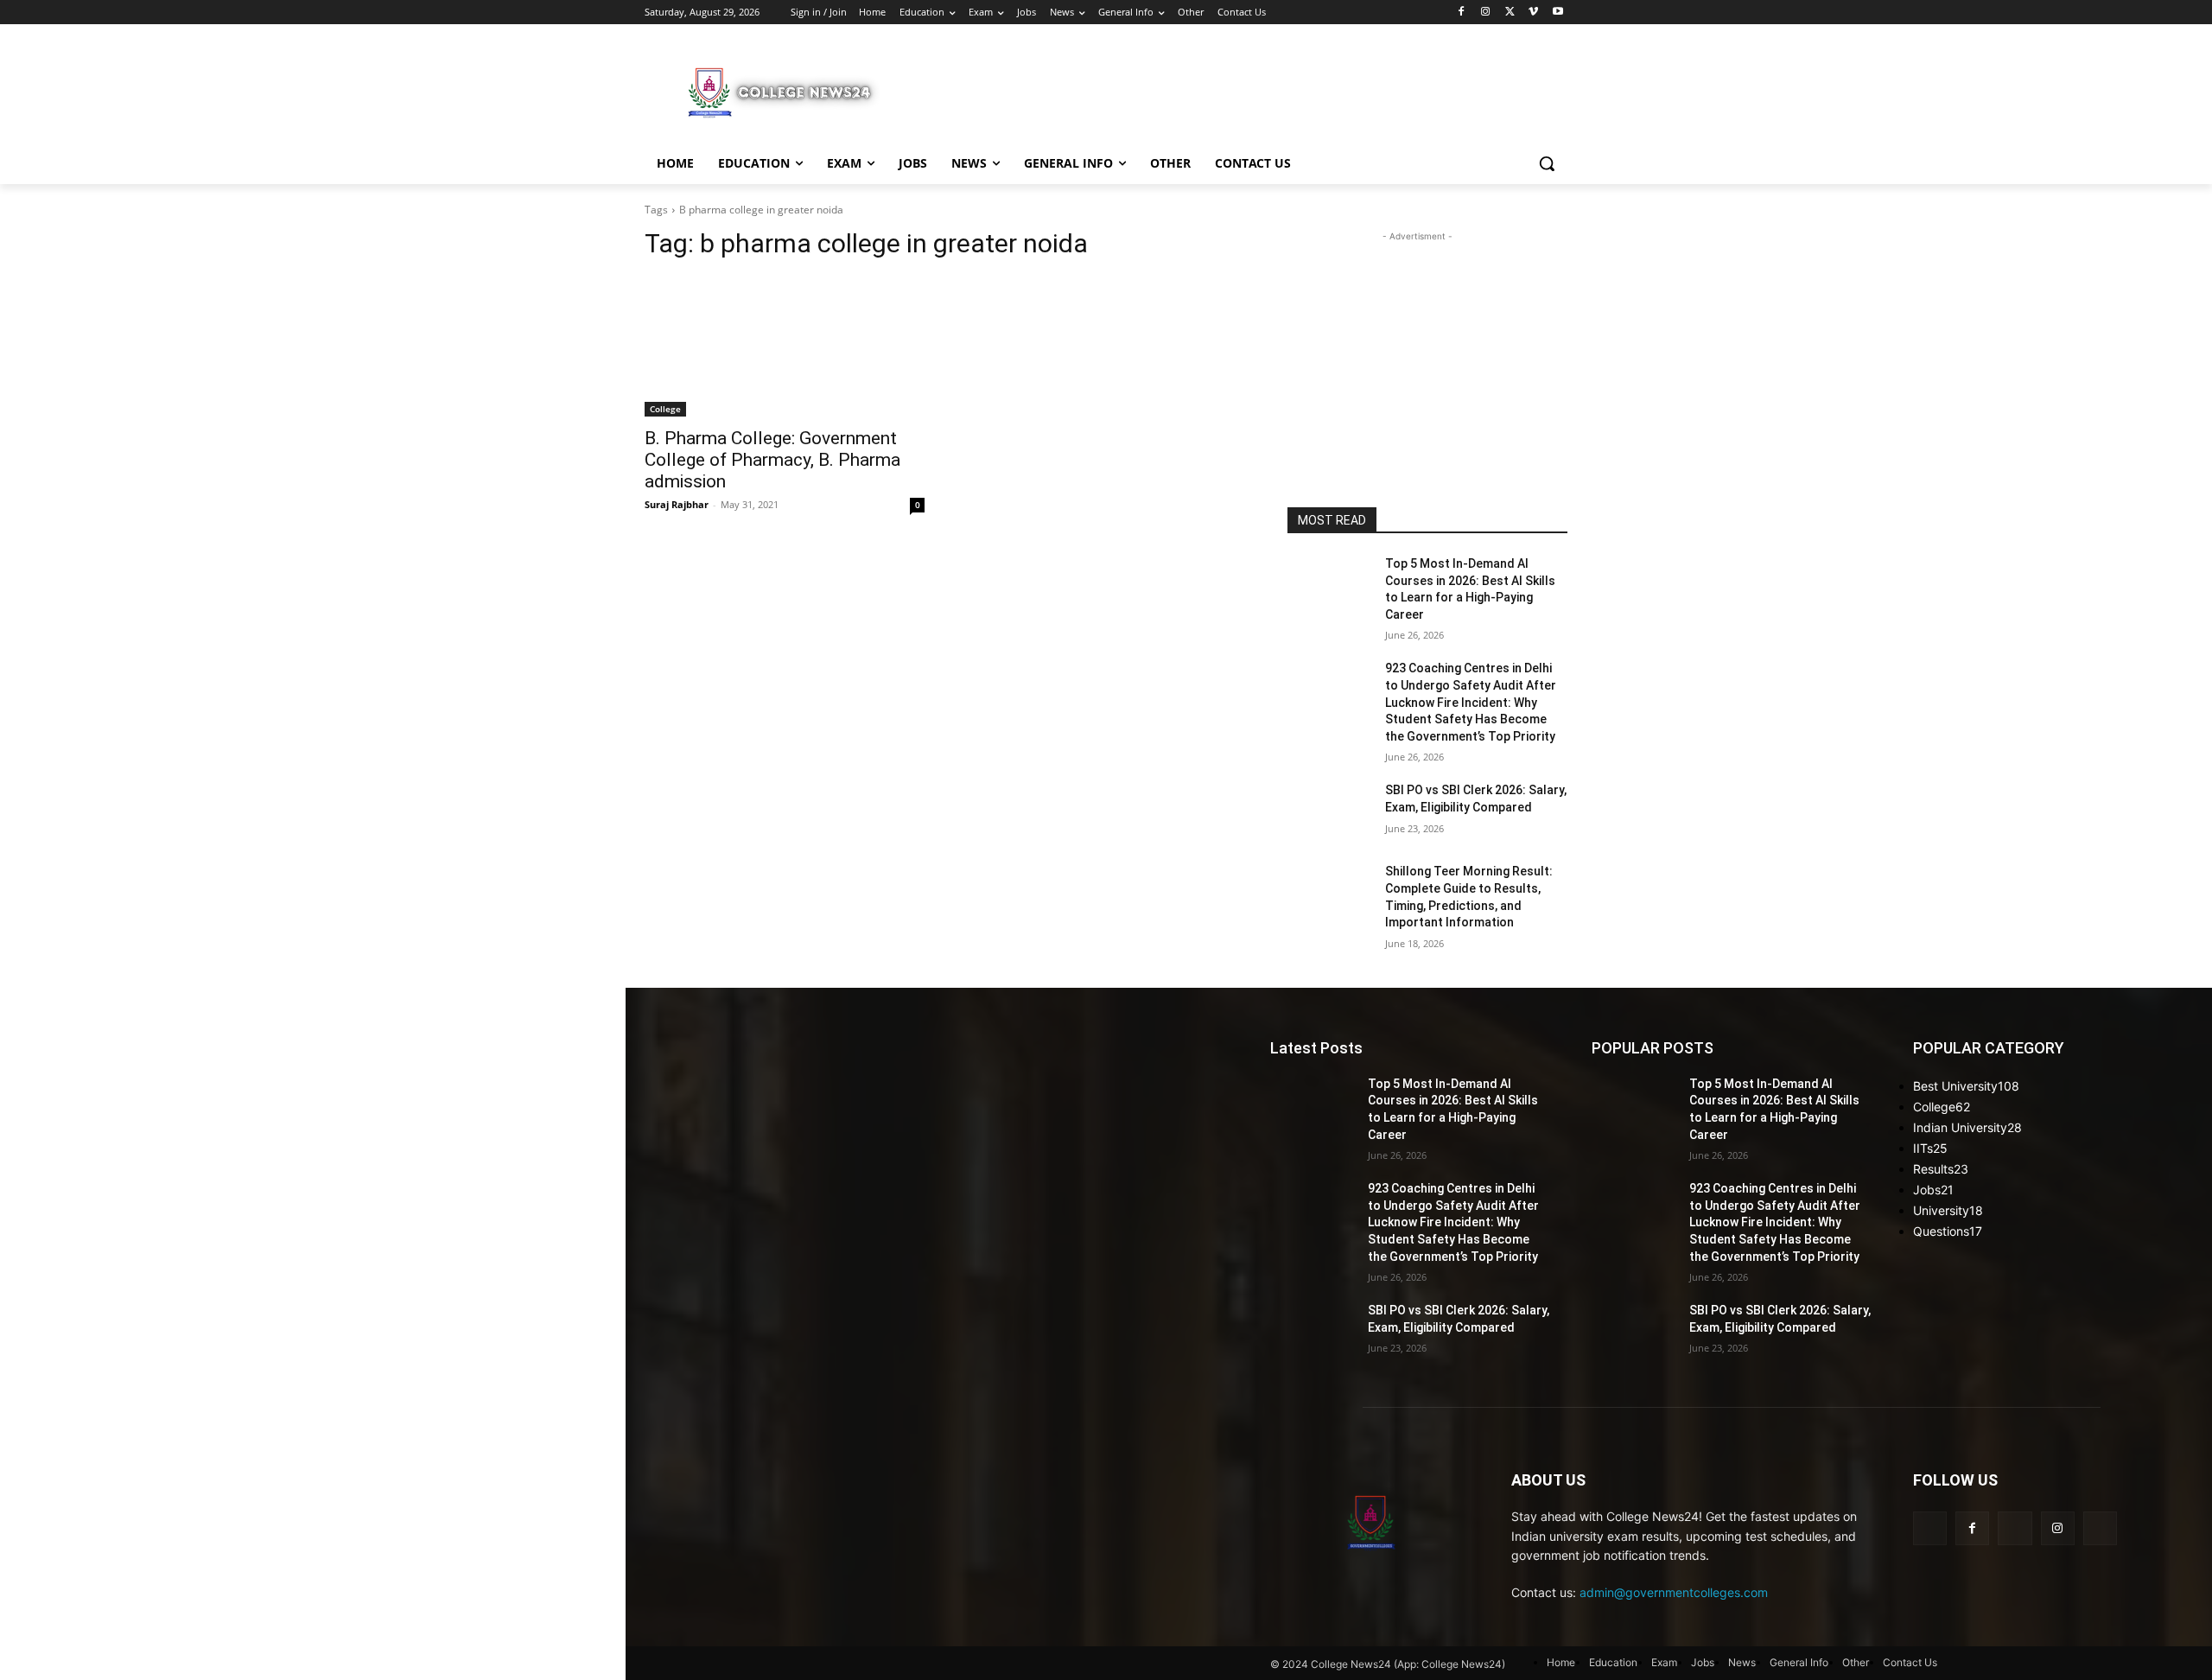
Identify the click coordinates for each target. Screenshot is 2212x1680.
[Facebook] (1462, 13)
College (665, 409)
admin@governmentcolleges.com (1674, 1592)
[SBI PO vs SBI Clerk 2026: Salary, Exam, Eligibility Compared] (1329, 811)
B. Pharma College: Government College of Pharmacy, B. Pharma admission (772, 460)
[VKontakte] (2100, 1528)
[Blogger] (1930, 1528)
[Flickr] (2015, 1528)
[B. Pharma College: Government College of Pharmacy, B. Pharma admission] (785, 347)
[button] (1547, 163)
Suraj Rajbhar (677, 504)
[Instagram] (1486, 13)
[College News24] (783, 92)
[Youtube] (1557, 13)
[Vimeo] (1533, 13)
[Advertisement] (1236, 90)
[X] (1510, 13)
